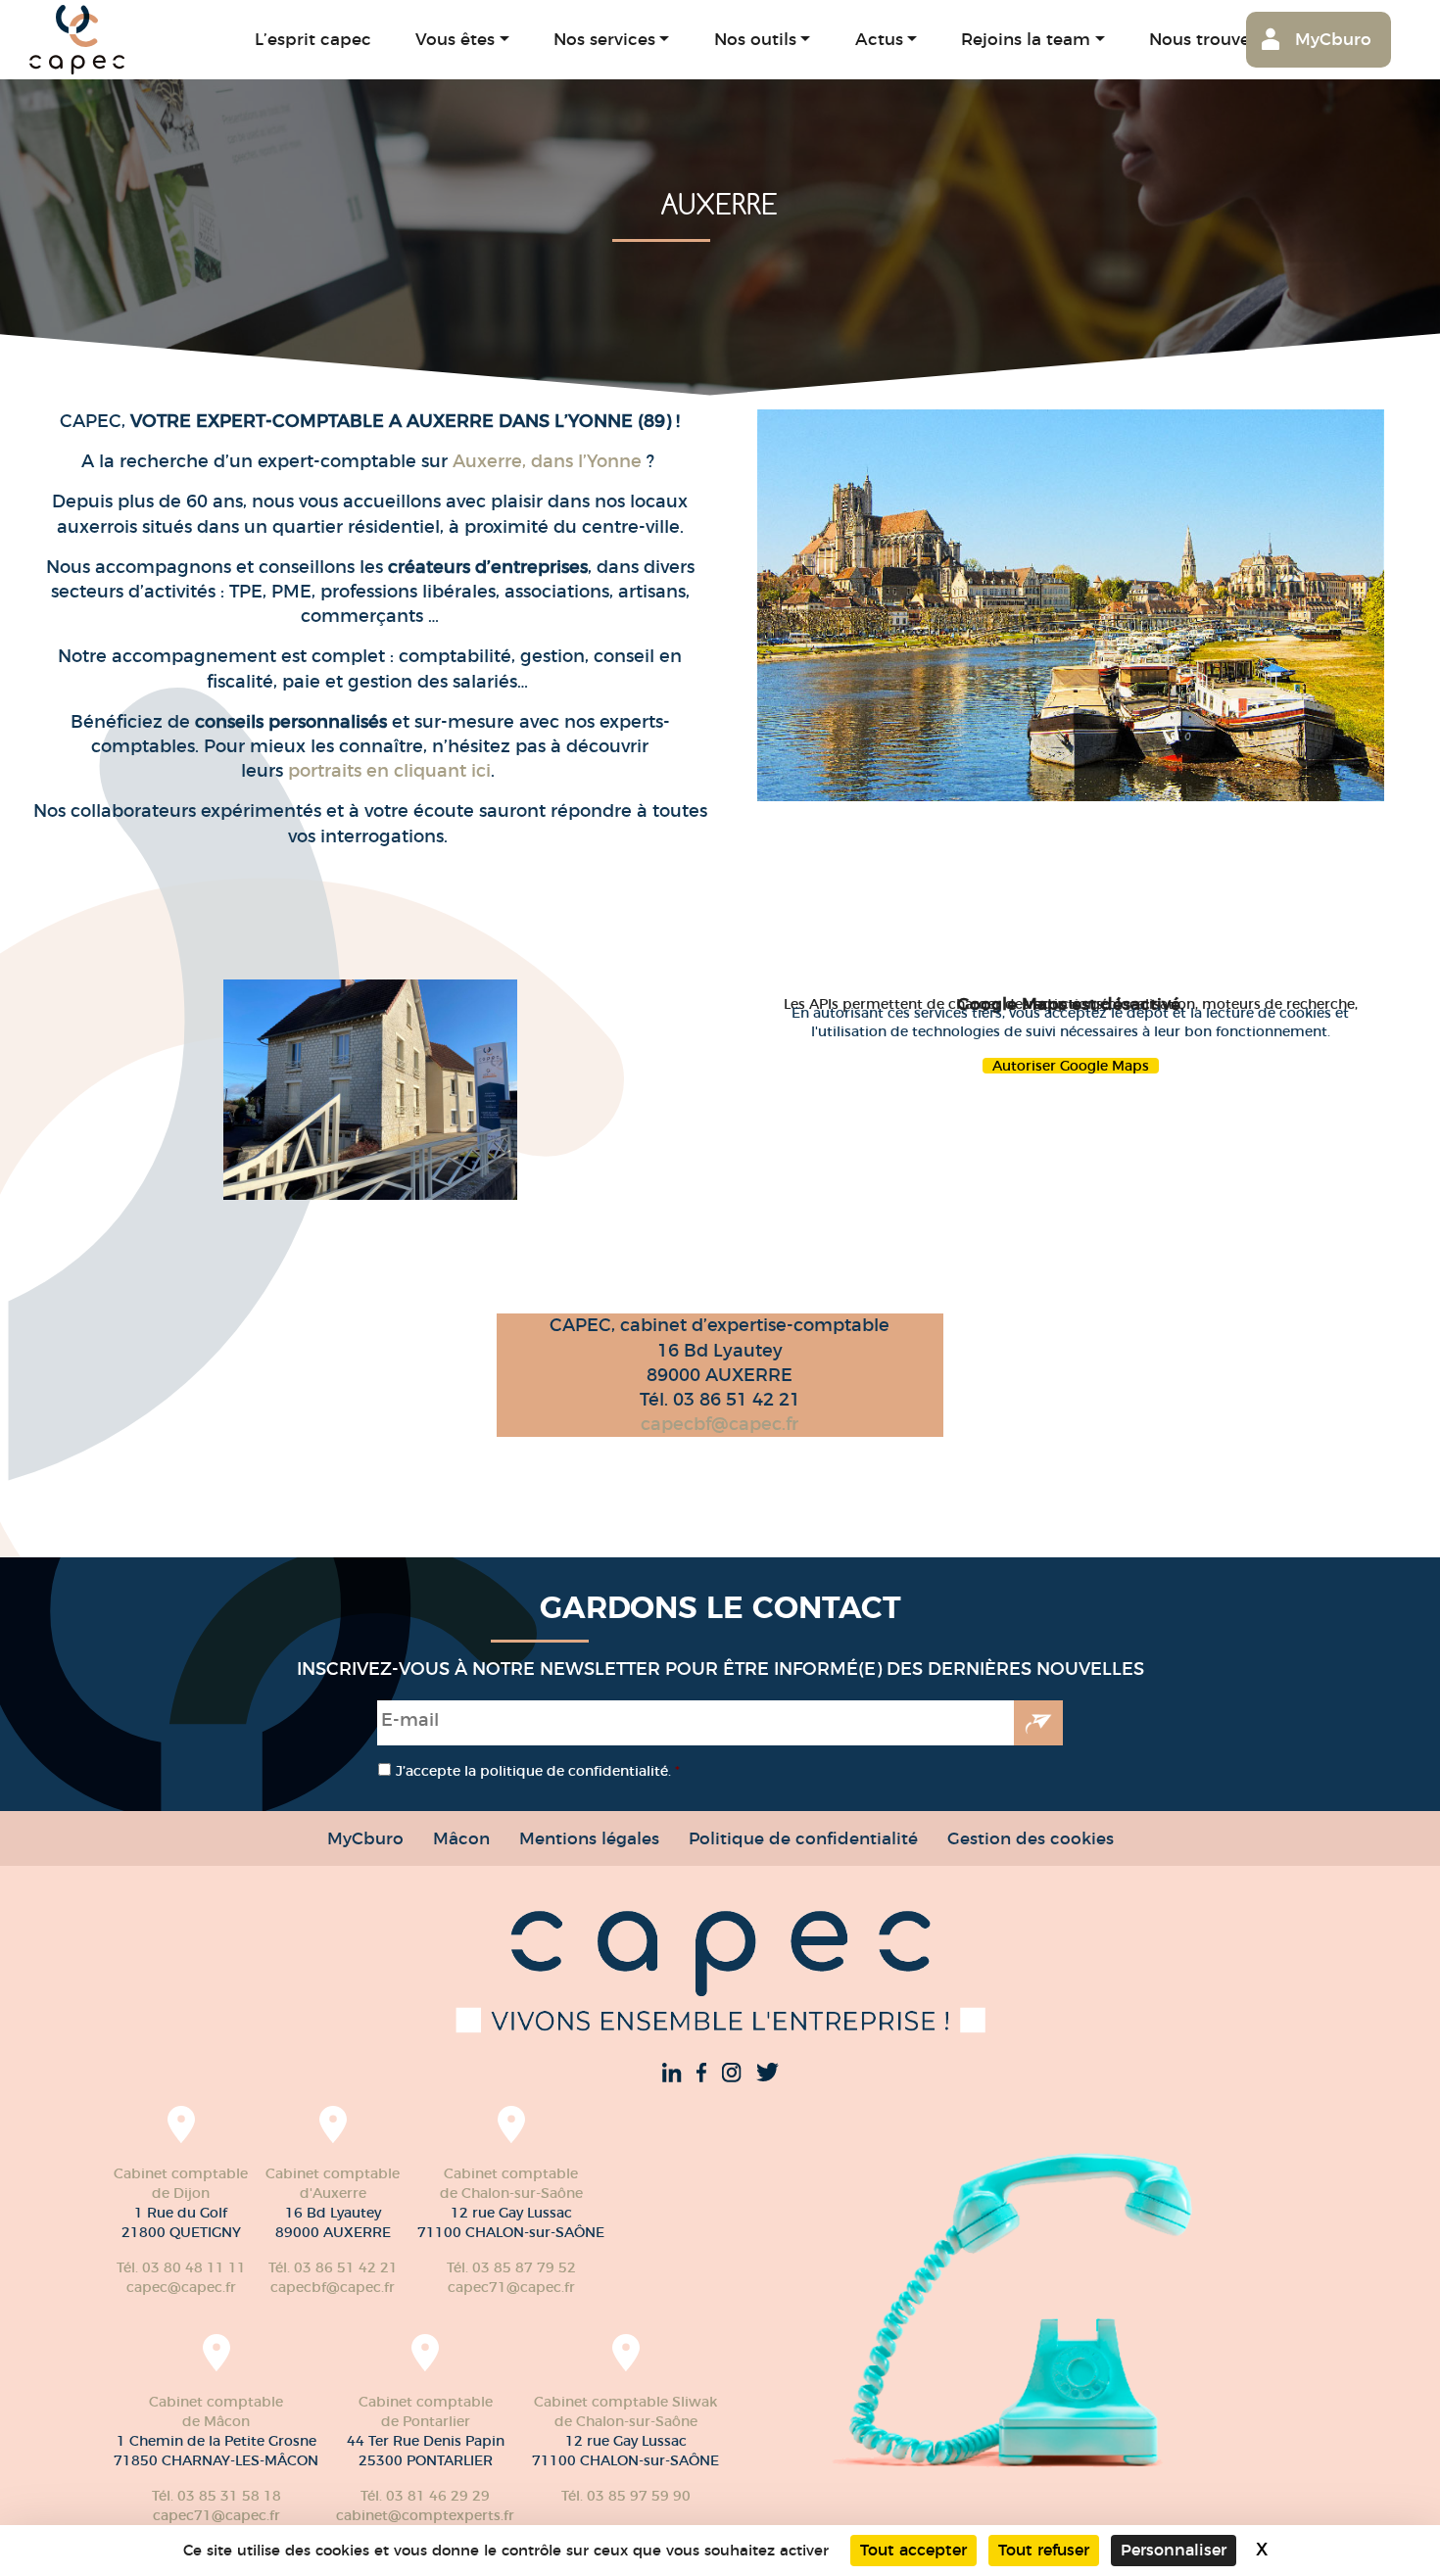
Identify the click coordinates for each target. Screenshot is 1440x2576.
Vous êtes (455, 39)
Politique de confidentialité (803, 1838)
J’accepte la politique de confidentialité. (538, 1771)
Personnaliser (1174, 2550)
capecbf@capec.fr (720, 1424)
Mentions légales (589, 1838)
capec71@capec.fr (511, 2287)
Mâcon (461, 1838)
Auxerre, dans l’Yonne (550, 461)
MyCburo (1333, 39)
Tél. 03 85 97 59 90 (626, 2496)
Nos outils (755, 39)
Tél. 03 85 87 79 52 (511, 2267)
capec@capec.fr (181, 2287)
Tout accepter (913, 2550)
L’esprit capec (313, 39)
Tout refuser (1044, 2550)
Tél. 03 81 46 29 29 (425, 2496)
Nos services (604, 39)
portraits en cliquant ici (389, 771)
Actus (879, 39)
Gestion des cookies (1031, 1838)
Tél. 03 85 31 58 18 (216, 2496)
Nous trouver (1203, 39)
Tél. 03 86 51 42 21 (333, 2267)
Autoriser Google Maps (1071, 1066)
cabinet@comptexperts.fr (425, 2515)
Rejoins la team (1026, 39)
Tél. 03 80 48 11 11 (181, 2267)
